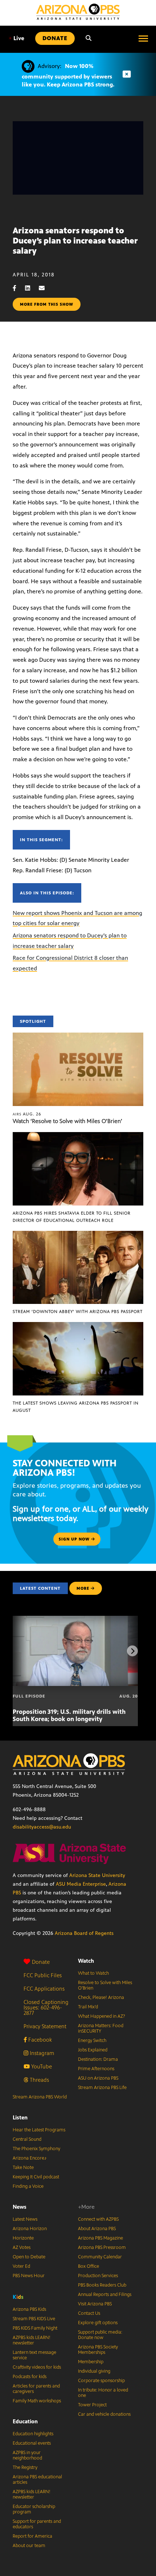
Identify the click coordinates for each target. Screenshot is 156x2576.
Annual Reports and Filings (105, 2295)
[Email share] (45, 288)
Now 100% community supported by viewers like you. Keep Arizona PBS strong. (68, 75)
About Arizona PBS (97, 2229)
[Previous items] (24, 1651)
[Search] (89, 38)
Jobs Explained (93, 2050)
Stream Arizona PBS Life (102, 2088)
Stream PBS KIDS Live (34, 2319)
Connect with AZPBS (98, 2219)
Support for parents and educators (37, 2524)
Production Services (98, 2276)
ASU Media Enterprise (81, 1884)
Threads (39, 2080)
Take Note (23, 2168)
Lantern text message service (34, 2355)
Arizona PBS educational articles (37, 2480)
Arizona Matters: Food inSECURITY (101, 2028)
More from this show (47, 304)
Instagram (41, 2053)
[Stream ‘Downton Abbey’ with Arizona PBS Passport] (78, 1235)
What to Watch (93, 1973)
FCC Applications (44, 1989)
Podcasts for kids (30, 2377)
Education (25, 2421)
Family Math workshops (37, 2401)
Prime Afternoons (96, 2069)
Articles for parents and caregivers (36, 2389)
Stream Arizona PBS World (40, 2097)
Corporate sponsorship (101, 2381)
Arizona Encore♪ (30, 2158)
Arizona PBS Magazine (100, 2238)
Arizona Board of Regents (84, 1933)
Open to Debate (29, 2257)
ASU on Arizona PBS (98, 2078)
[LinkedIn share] (31, 288)
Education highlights (33, 2434)
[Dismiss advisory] (127, 74)
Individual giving (94, 2371)
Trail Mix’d (88, 2007)
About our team (29, 2546)
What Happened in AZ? (102, 2016)
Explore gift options (98, 2323)
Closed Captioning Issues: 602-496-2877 (46, 2007)
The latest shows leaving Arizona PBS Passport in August (76, 1407)
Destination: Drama (98, 2059)
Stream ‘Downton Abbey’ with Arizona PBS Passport (78, 1312)
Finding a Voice (28, 2186)
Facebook (39, 2040)
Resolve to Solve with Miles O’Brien (105, 1985)
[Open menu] (143, 38)
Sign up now (75, 1539)
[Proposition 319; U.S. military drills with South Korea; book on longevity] (75, 1620)
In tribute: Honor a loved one (103, 2393)
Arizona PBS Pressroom (102, 2247)
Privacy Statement (45, 2026)
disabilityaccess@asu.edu (42, 1827)
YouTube (41, 2066)
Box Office (89, 2266)
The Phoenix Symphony (36, 2149)
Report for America (32, 2536)
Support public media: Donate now (100, 2335)
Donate (41, 1962)
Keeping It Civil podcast (36, 2177)
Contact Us (89, 2313)
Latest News (25, 2219)
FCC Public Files (43, 1975)
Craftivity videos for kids (37, 2367)
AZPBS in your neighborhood (27, 2455)
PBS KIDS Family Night (35, 2328)
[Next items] (132, 1651)
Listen (20, 2117)
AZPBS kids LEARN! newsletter (32, 2340)
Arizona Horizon (30, 2229)
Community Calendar (100, 2257)
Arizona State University (97, 1875)
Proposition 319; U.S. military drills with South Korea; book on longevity (69, 1715)
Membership (91, 2362)
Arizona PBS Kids (29, 2309)
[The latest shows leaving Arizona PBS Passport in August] (78, 1326)
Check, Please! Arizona (101, 1997)
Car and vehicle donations (104, 2414)
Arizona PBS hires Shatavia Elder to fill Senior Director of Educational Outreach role (72, 1217)
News (20, 2207)
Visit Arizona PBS (95, 2304)
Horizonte (23, 2238)
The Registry (25, 2467)
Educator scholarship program (34, 2509)
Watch (86, 1961)
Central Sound (27, 2139)
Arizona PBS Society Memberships (98, 2350)
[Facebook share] (18, 288)
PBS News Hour (29, 2276)
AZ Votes (22, 2247)
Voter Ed (21, 2266)
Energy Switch (92, 2041)
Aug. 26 (27, 1114)
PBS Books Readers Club (102, 2285)
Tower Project (92, 2405)
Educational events (32, 2443)
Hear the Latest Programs (39, 2130)
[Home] (78, 12)
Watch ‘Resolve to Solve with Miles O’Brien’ (67, 1121)
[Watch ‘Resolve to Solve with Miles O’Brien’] (78, 1036)
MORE (83, 1588)
